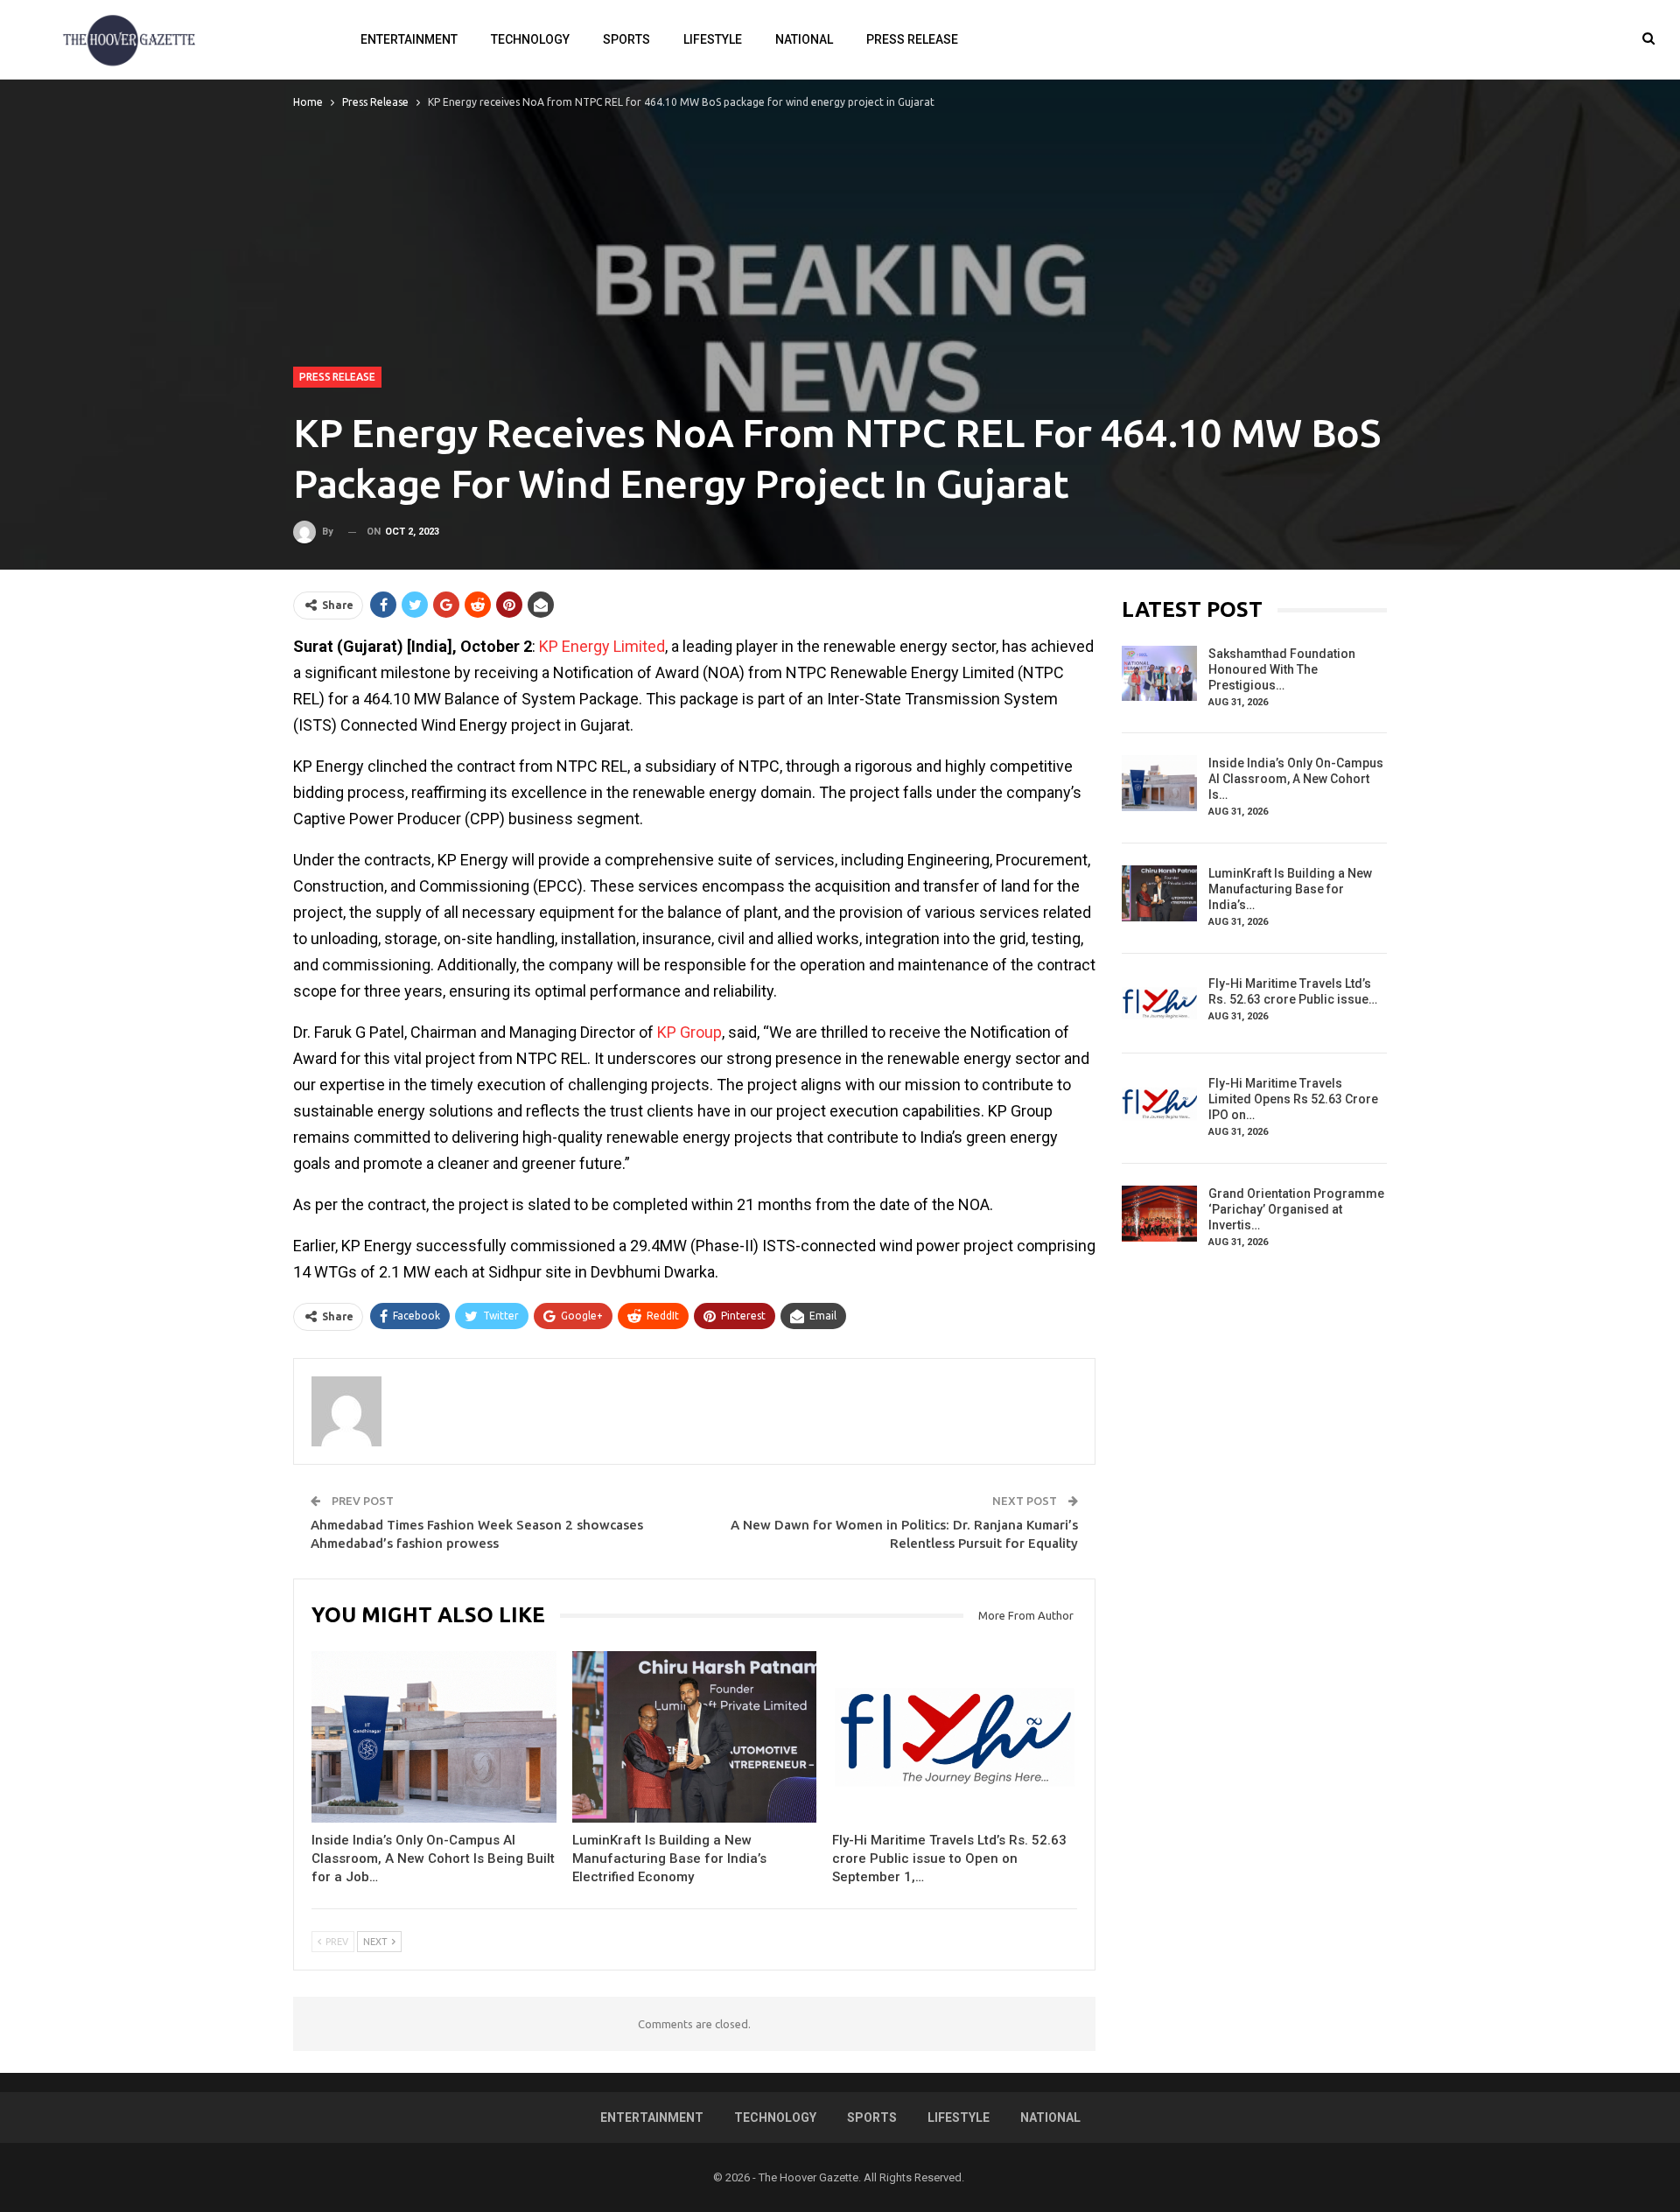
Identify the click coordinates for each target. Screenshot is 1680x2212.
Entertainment (409, 39)
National (804, 39)
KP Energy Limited (602, 646)
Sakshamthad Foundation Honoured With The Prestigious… (1282, 669)
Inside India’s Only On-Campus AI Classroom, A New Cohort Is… (1296, 779)
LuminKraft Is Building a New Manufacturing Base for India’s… (1290, 889)
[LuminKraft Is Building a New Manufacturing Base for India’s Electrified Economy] (695, 1737)
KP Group (689, 1032)
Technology (530, 39)
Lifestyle (713, 39)
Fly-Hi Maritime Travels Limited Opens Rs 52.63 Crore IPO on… (1293, 1099)
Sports (626, 39)
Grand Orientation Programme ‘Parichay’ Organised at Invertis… (1296, 1209)
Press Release (912, 39)
